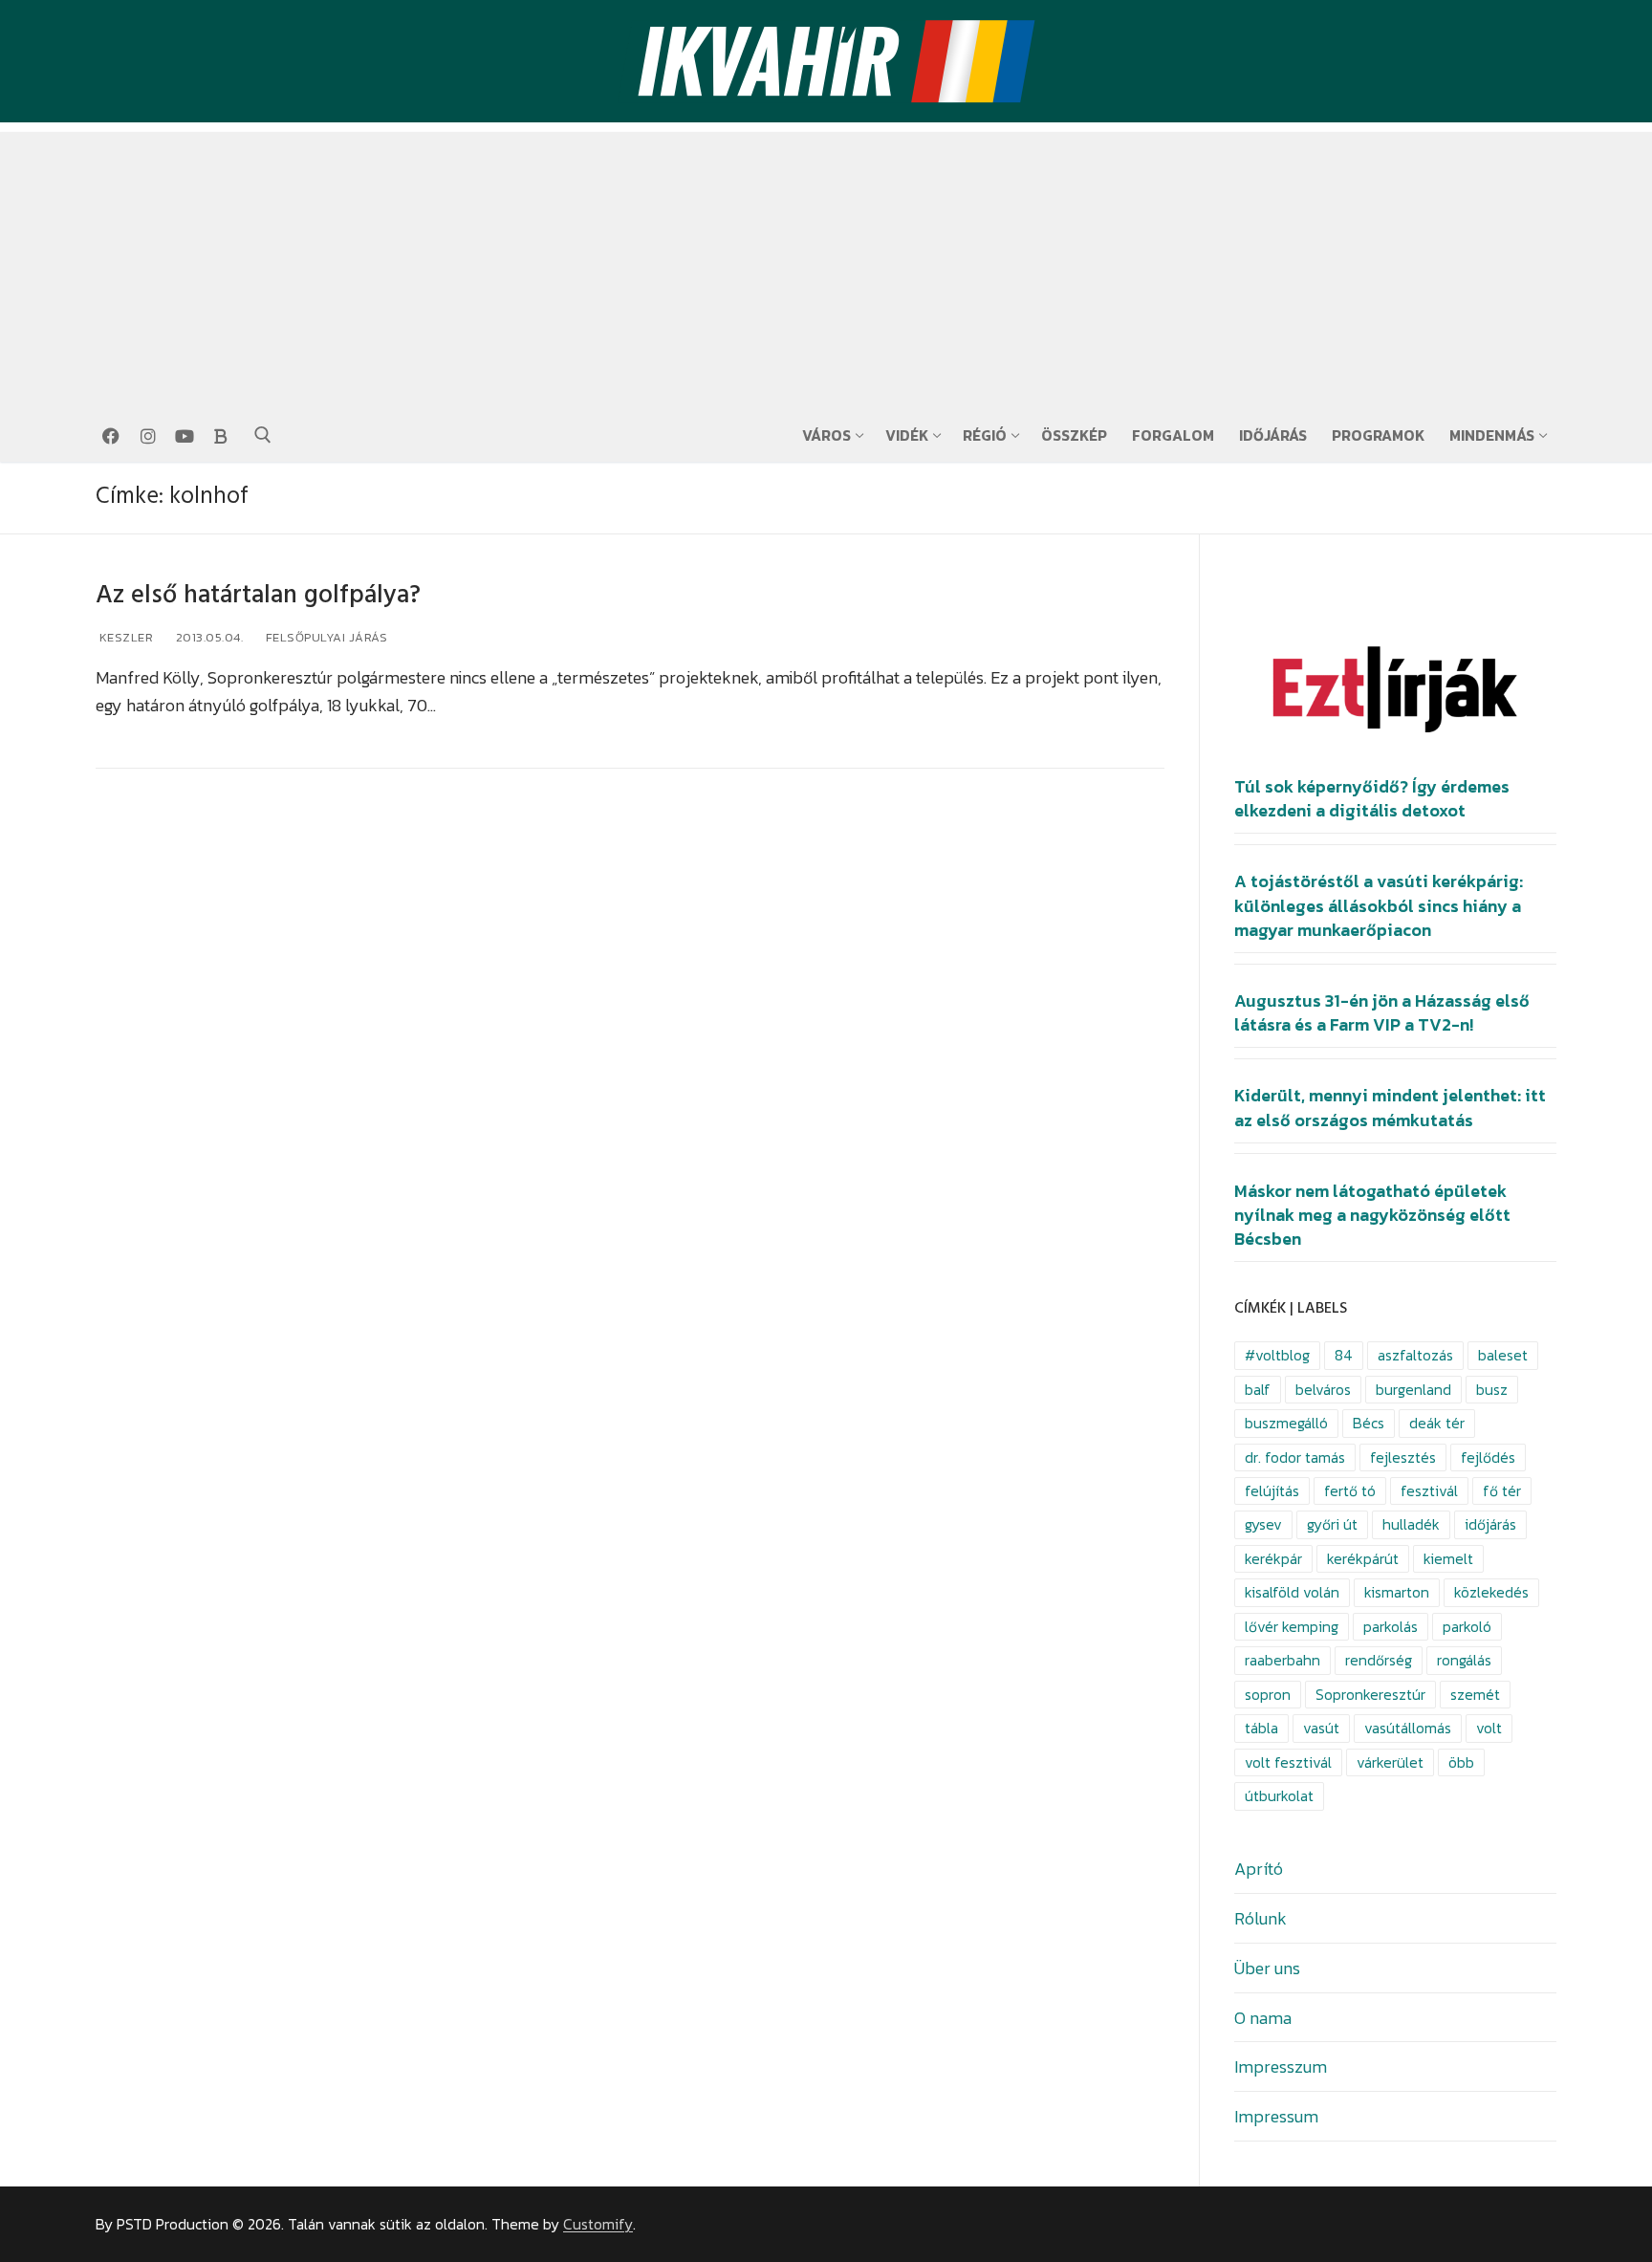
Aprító (1259, 1869)
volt (1489, 1728)
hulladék (1411, 1524)
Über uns (1267, 1968)
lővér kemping (1292, 1627)
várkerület (1390, 1762)
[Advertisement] (826, 266)
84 (1344, 1355)
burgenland (1413, 1390)
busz (1492, 1390)
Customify (598, 2224)
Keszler (124, 637)
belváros (1323, 1390)
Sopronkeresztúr (1370, 1695)
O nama (1263, 2018)
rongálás (1464, 1660)
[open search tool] (263, 435)
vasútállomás (1408, 1728)
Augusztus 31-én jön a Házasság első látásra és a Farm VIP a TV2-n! (1382, 1013)
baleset (1503, 1355)
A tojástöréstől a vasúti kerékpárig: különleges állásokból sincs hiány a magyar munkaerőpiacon (1379, 905)
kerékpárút (1363, 1559)
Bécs (1369, 1423)
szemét (1475, 1695)
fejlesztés (1403, 1457)
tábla (1261, 1728)
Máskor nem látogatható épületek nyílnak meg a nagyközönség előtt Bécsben (1372, 1215)
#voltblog (1277, 1355)
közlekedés (1491, 1592)
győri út (1332, 1524)
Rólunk (1261, 1918)
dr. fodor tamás (1295, 1457)
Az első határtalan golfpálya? (258, 595)
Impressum (1276, 2116)
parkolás (1391, 1627)
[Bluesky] (221, 436)
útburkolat (1279, 1796)
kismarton (1397, 1592)
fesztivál (1429, 1491)
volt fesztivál (1288, 1762)
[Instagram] (147, 436)
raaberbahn (1282, 1660)
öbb (1461, 1762)
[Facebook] (111, 436)
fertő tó (1350, 1491)
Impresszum (1281, 2066)
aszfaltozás (1415, 1355)
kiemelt (1448, 1559)
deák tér (1437, 1423)
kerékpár (1273, 1559)
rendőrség (1379, 1660)
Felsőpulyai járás (325, 637)
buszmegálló (1286, 1423)
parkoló (1467, 1627)
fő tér (1502, 1491)
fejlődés (1488, 1457)
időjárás (1490, 1524)
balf (1258, 1390)
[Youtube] (185, 436)
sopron (1268, 1695)
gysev (1263, 1524)
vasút (1321, 1728)
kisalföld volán (1292, 1592)
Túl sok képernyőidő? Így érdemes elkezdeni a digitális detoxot (1372, 799)
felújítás (1272, 1491)
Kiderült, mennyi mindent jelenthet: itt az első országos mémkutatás (1390, 1108)
